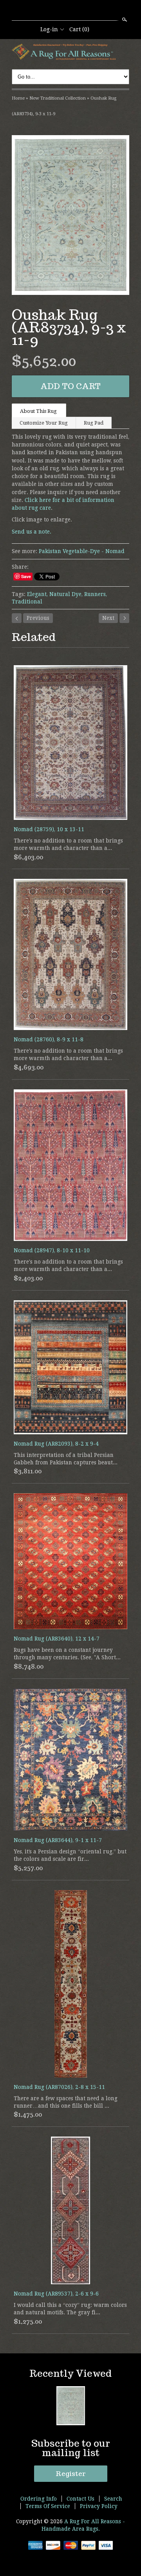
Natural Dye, (66, 594)
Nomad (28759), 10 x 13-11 (49, 829)
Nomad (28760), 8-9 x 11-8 (49, 1039)
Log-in (49, 29)
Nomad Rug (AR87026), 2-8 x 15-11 (59, 2087)
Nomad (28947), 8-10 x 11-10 (52, 1250)
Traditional (27, 602)
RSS (57, 11)
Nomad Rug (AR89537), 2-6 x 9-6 (56, 2294)
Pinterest (83, 11)
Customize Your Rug (44, 423)
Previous (38, 618)
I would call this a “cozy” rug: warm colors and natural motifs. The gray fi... (70, 2309)
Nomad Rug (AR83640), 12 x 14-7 (57, 1639)
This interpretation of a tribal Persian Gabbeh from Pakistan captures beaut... (66, 1459)
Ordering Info (39, 2499)
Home (18, 98)
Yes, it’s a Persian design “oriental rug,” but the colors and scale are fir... (70, 1855)
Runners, (96, 594)
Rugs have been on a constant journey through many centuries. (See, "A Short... (67, 1654)
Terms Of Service (48, 2506)
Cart (79, 29)
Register (71, 2474)
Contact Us (80, 2499)
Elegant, (37, 594)
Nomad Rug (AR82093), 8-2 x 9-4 (56, 1444)
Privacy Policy (99, 2506)
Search (124, 20)
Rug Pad (94, 423)
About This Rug (39, 411)
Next (108, 618)
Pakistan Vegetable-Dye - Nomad (82, 551)
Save (26, 576)
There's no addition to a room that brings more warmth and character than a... (68, 844)
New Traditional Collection (58, 98)
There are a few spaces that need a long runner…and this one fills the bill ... (66, 2102)
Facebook (70, 11)
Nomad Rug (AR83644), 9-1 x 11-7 (58, 1840)
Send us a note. (32, 532)
